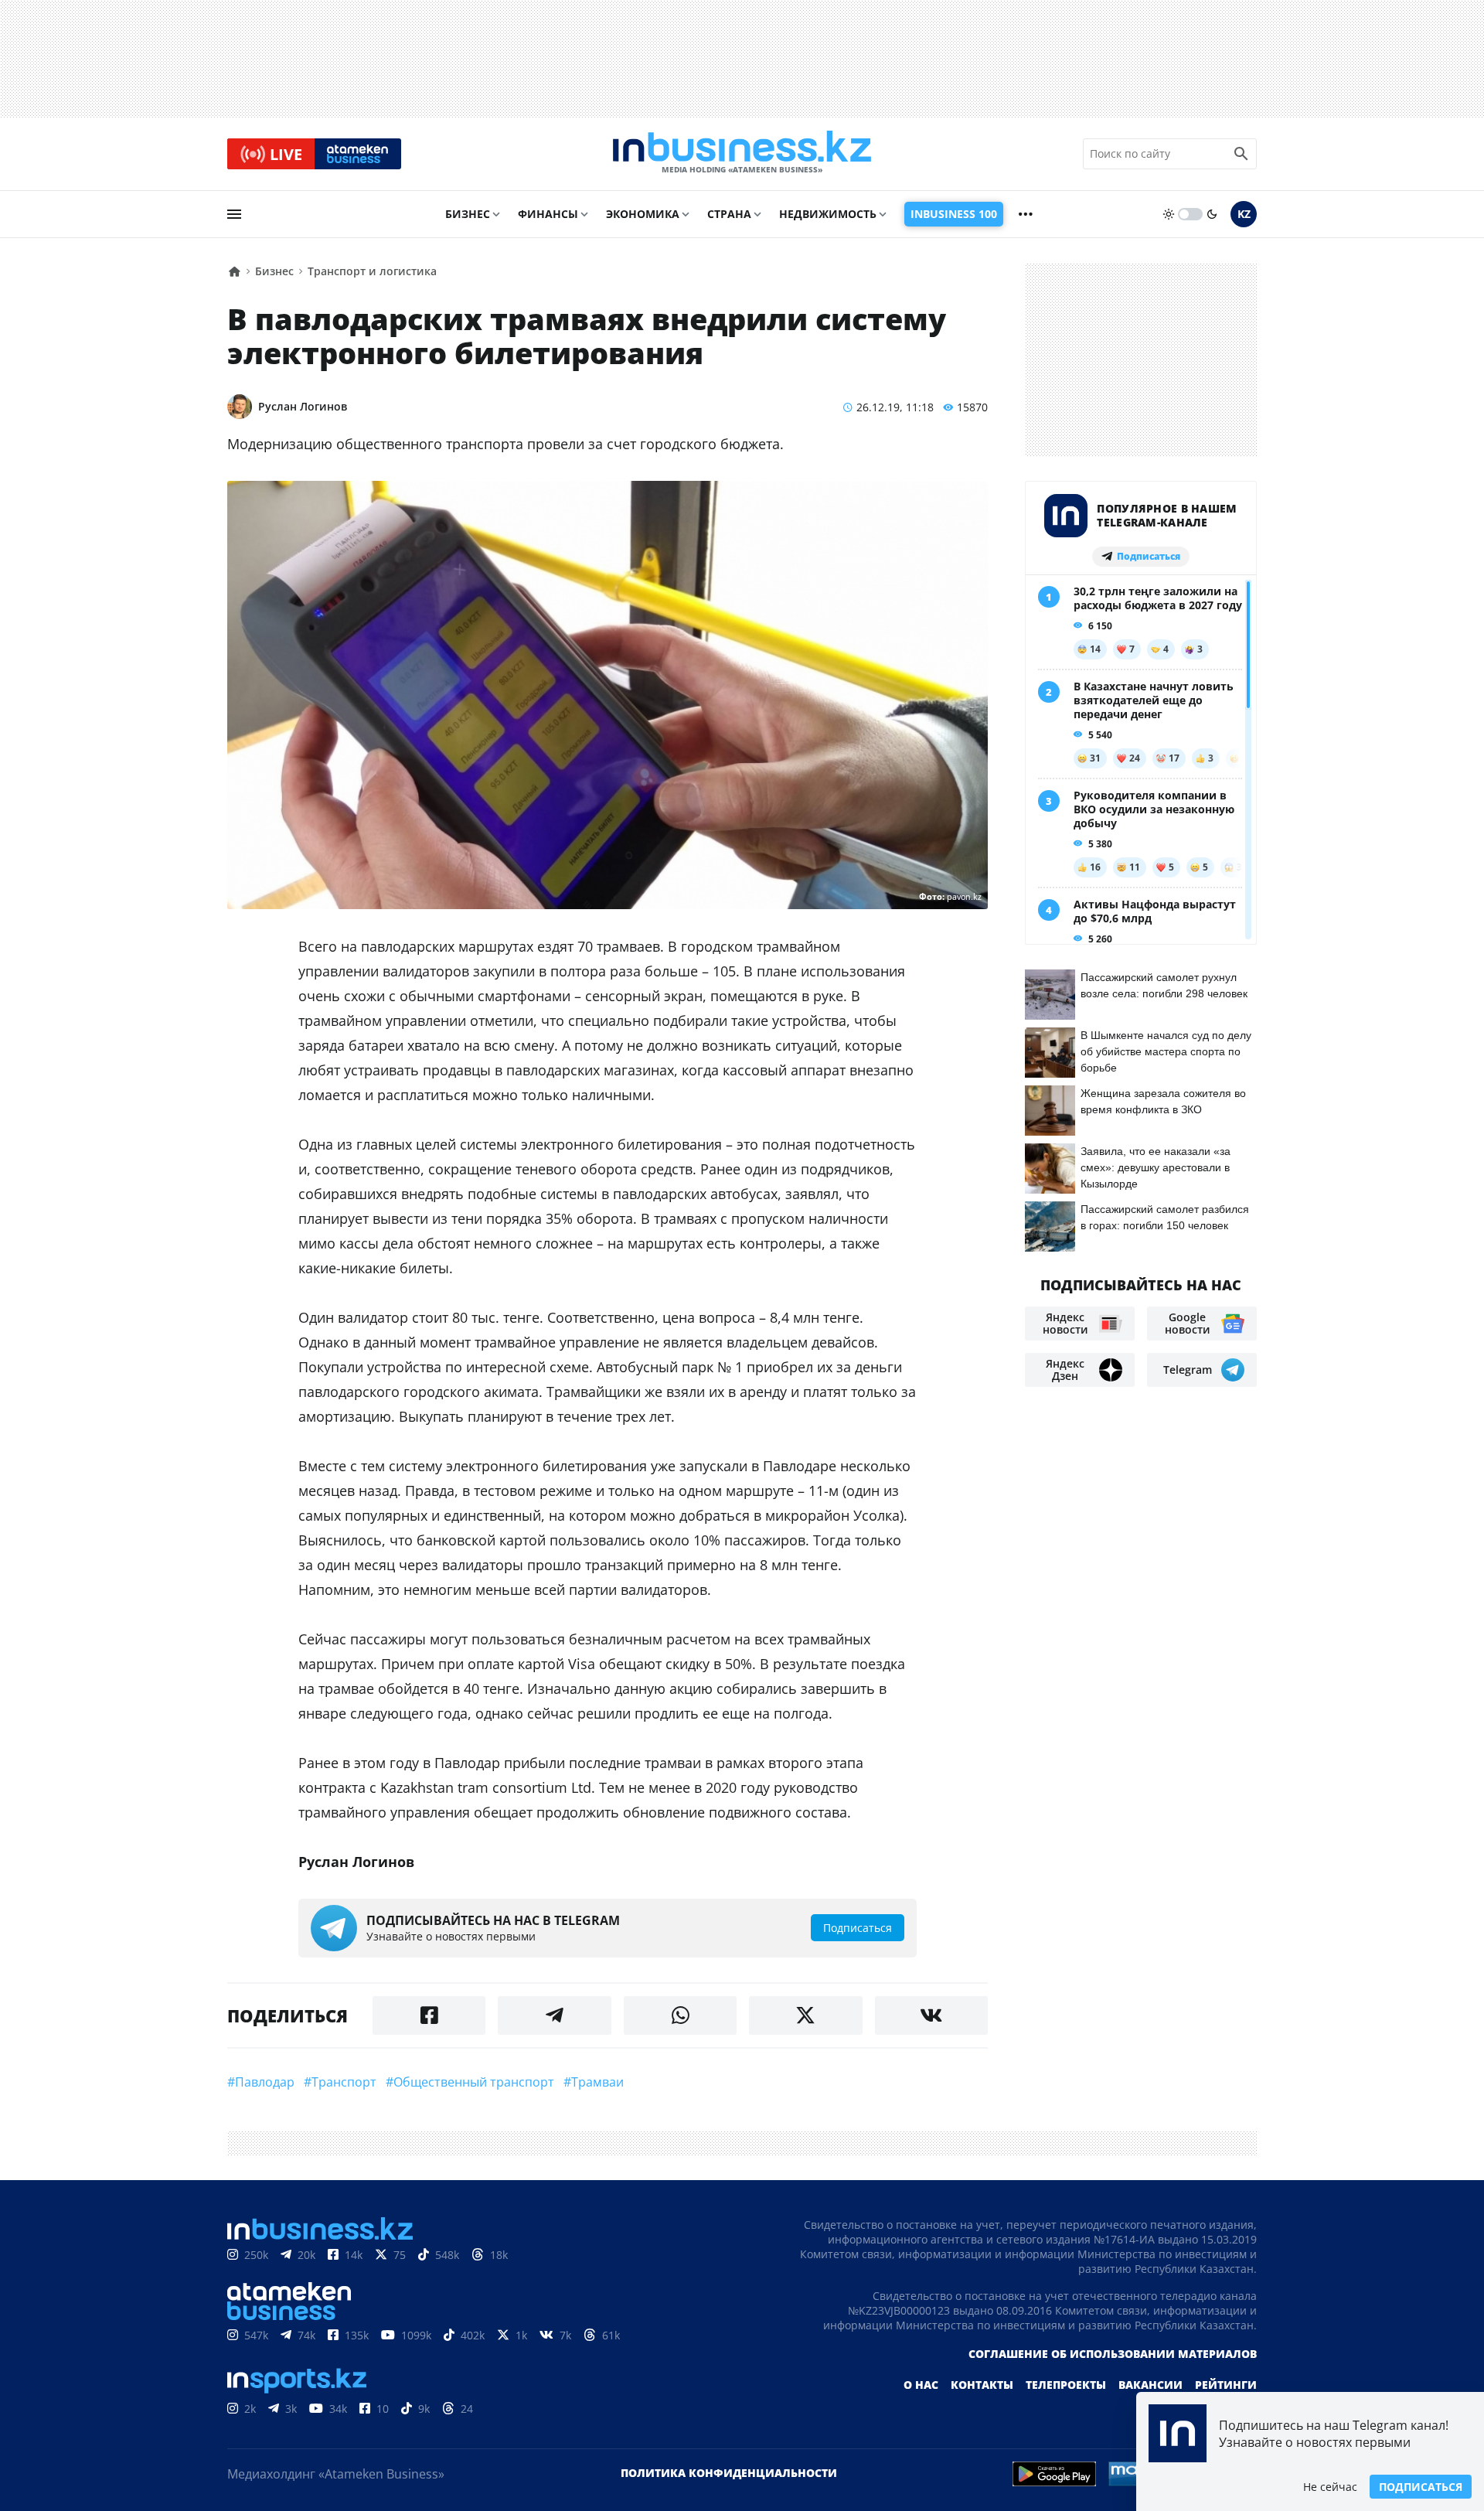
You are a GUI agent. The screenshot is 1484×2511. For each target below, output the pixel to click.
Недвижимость (828, 214)
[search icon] (1241, 154)
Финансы (548, 214)
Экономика (643, 214)
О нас (921, 2385)
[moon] (1212, 214)
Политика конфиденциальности (729, 2473)
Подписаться (1421, 2487)
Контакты (982, 2385)
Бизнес (468, 214)
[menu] (234, 214)
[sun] (1169, 214)
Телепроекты (1066, 2385)
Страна (729, 214)
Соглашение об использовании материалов (1113, 2354)
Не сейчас (1330, 2487)
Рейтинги (1226, 2385)
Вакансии (1150, 2385)
